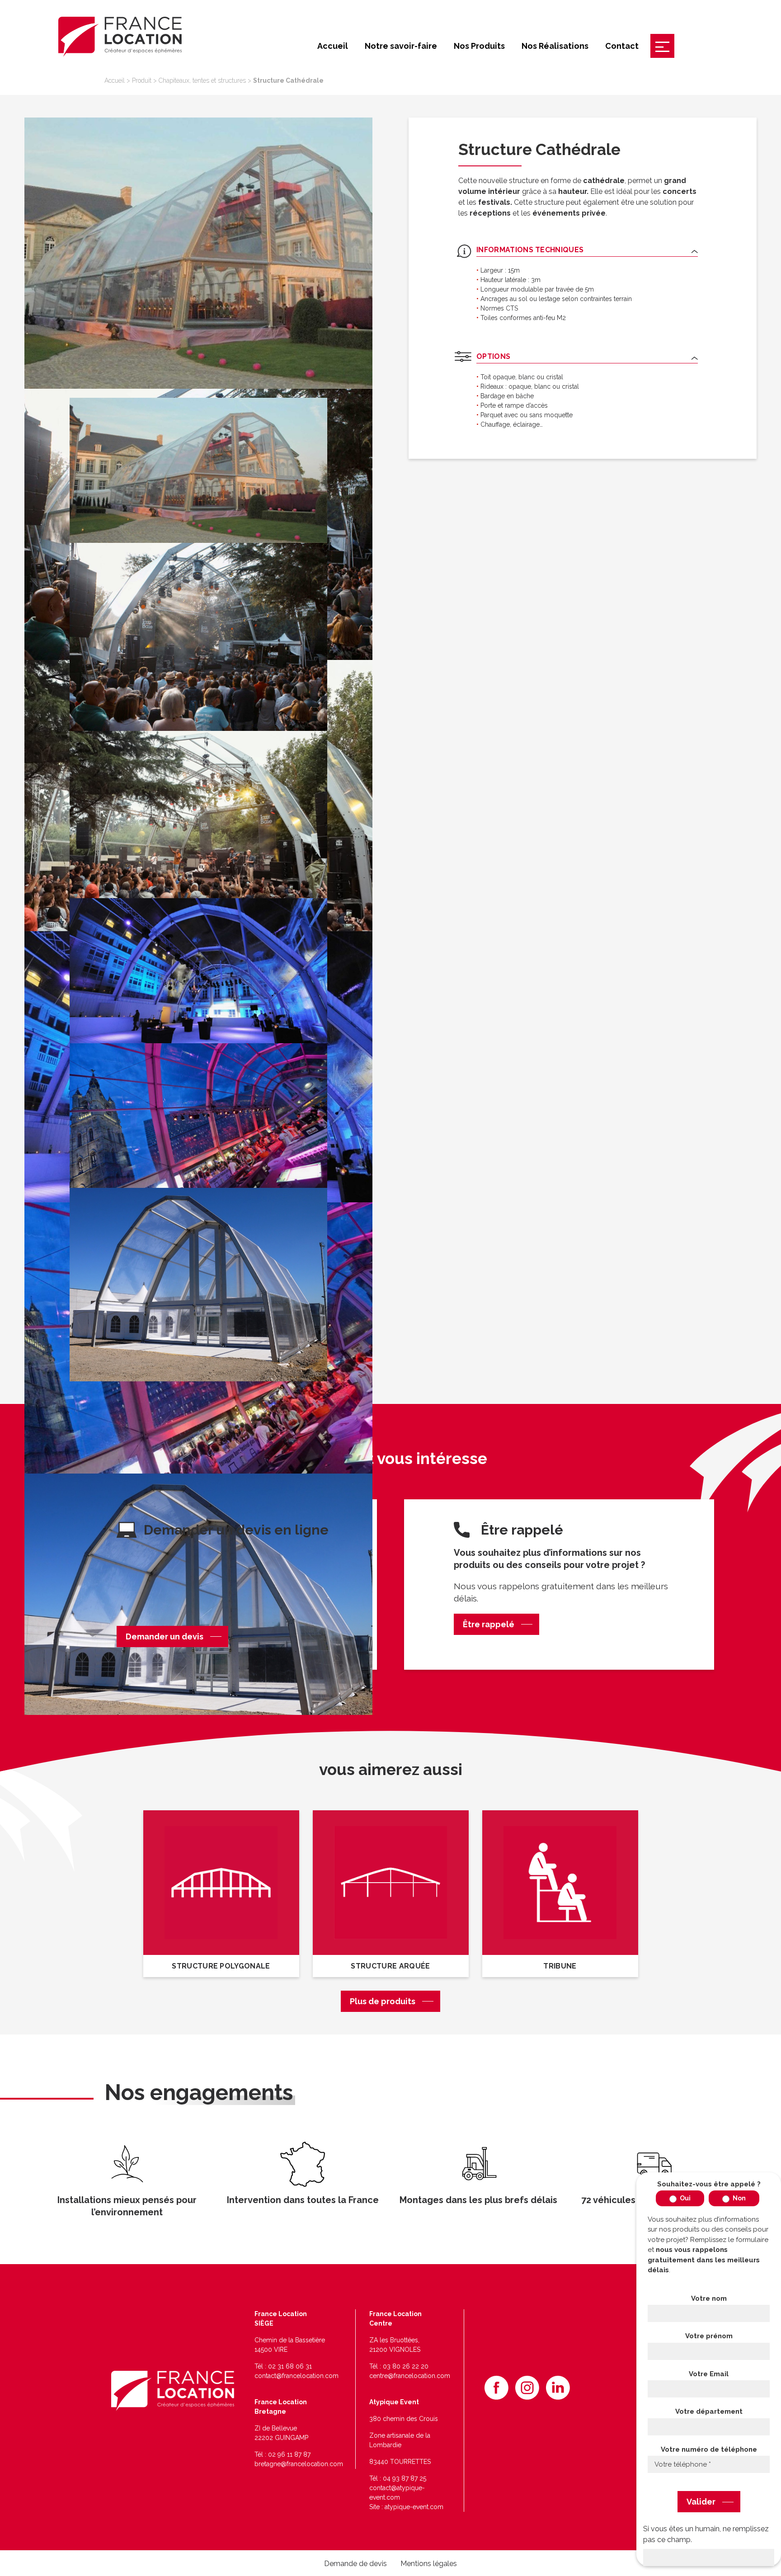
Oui (685, 2198)
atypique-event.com (414, 2507)
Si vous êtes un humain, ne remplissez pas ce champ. (706, 2534)
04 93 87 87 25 (405, 2478)
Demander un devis (165, 1636)
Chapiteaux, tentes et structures (202, 80)
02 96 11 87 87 (289, 2454)
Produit (142, 80)
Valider (701, 2502)
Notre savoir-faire (401, 46)
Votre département (709, 2411)
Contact (622, 46)
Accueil (333, 46)
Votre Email (709, 2374)
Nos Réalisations (555, 46)
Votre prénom (709, 2336)
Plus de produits (383, 2001)
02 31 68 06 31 (290, 2366)
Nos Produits (479, 46)
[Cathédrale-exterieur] (198, 1609)
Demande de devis (355, 2564)
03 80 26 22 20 (406, 2366)
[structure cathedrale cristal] (198, 253)
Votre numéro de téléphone (709, 2449)
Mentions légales (429, 2564)
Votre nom (709, 2298)
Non (739, 2198)
